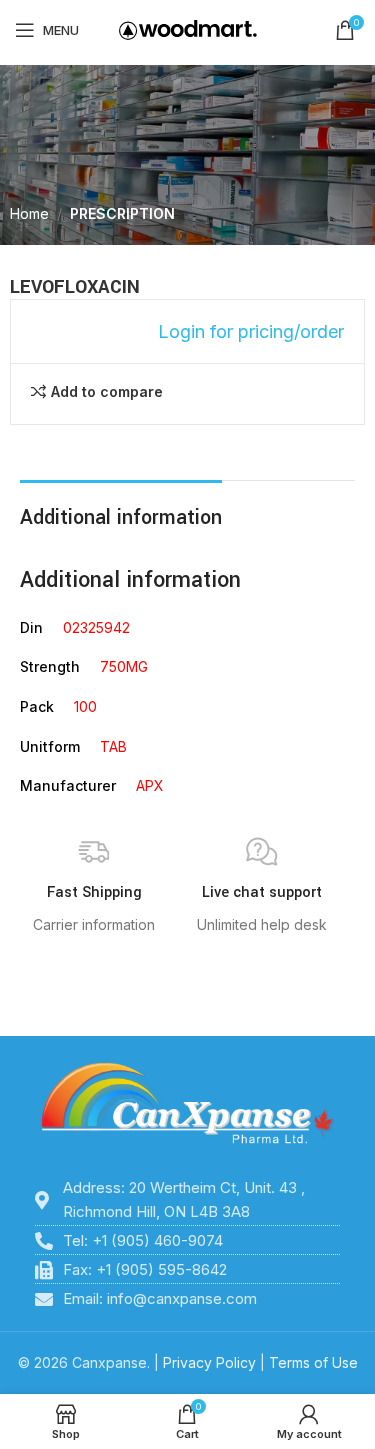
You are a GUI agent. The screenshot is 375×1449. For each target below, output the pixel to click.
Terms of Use (313, 1362)
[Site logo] (188, 28)
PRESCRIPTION (122, 213)
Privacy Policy (209, 1362)
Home (29, 213)
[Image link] (187, 1103)
